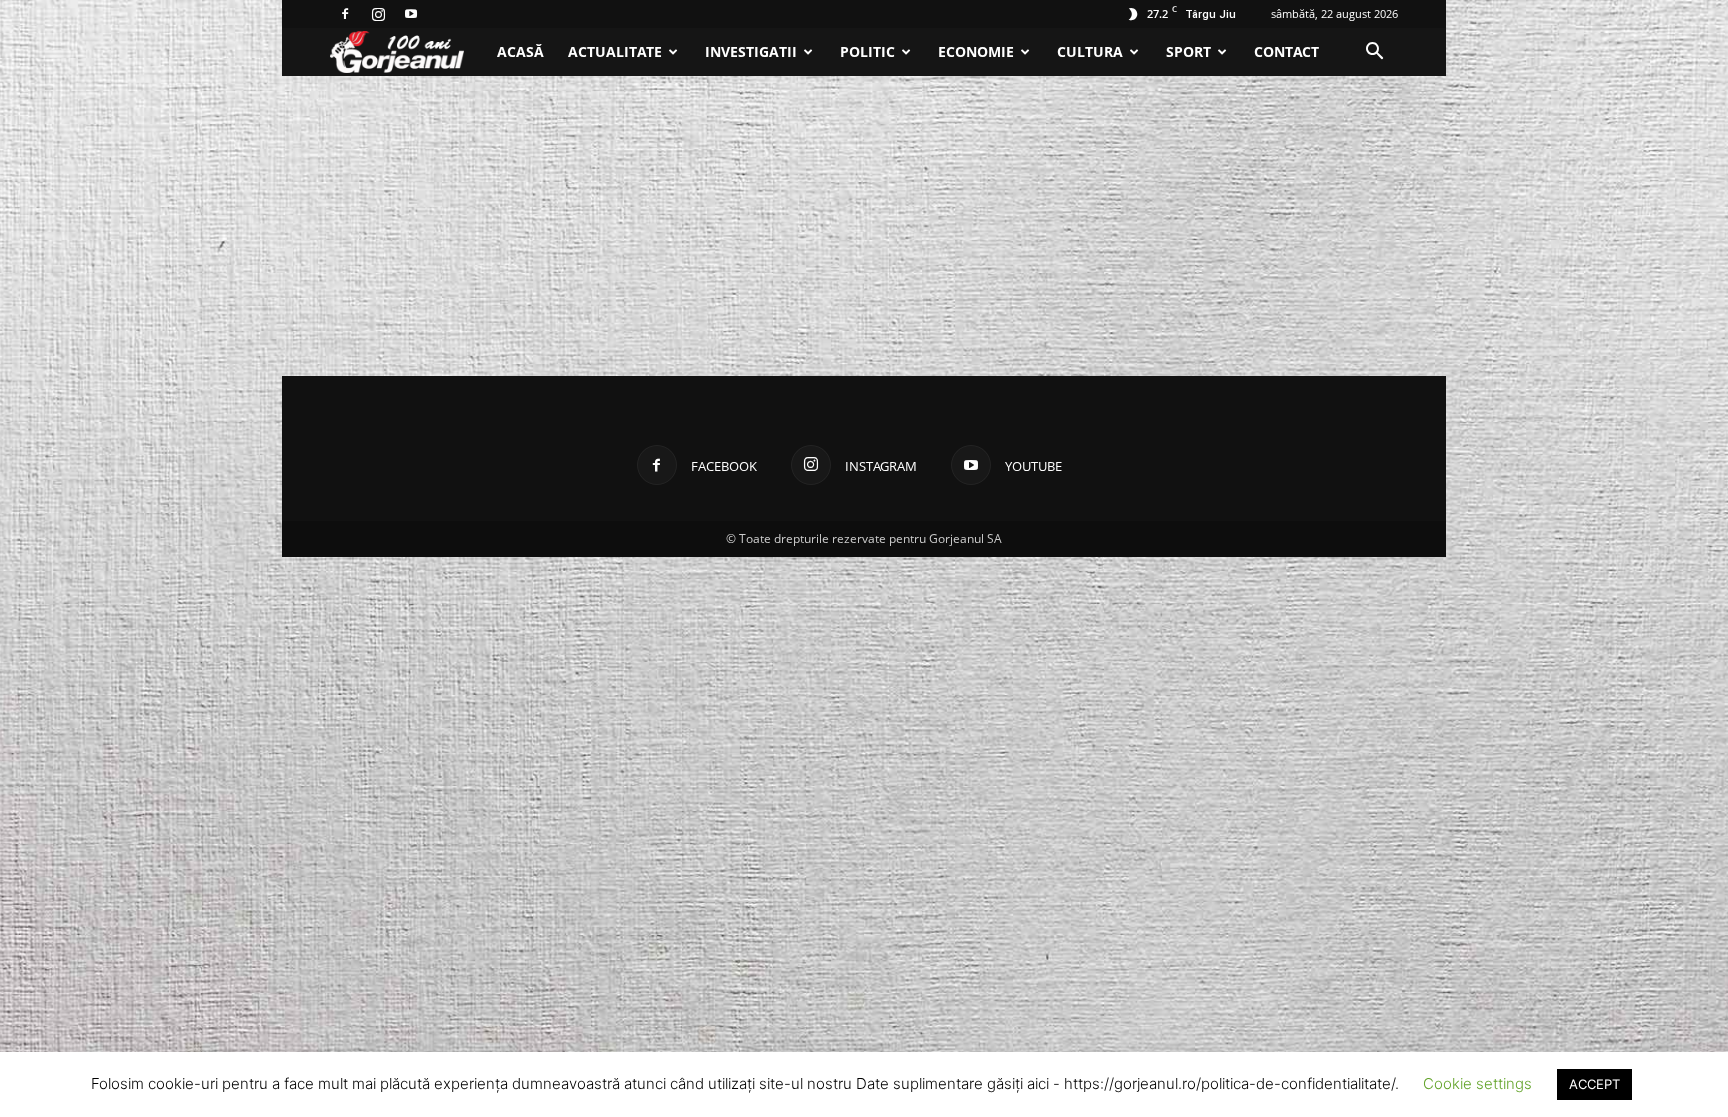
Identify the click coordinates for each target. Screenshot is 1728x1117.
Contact (1286, 51)
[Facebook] (345, 14)
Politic (867, 51)
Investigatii (751, 51)
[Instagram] (378, 14)
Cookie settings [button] (1477, 1083)
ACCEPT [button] (1594, 1084)
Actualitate (615, 51)
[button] (1374, 53)
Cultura (1090, 51)
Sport (1188, 51)
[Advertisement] (864, 226)
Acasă (520, 51)
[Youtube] (411, 14)
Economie (976, 51)
